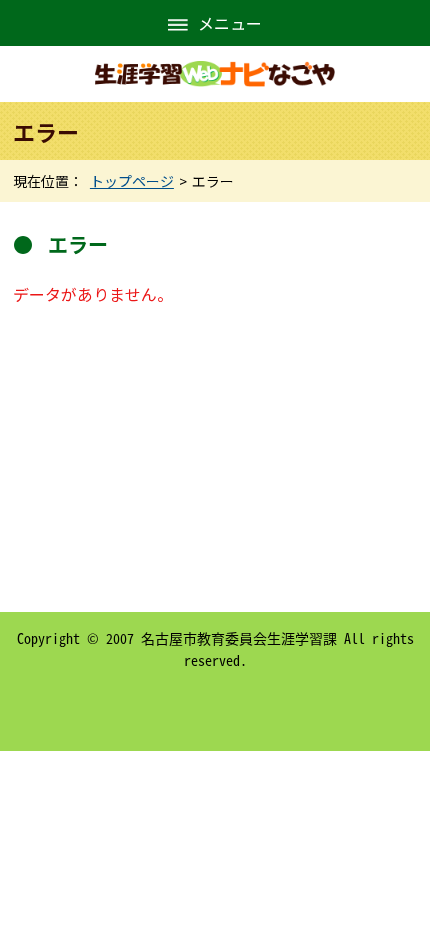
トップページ (132, 181)
